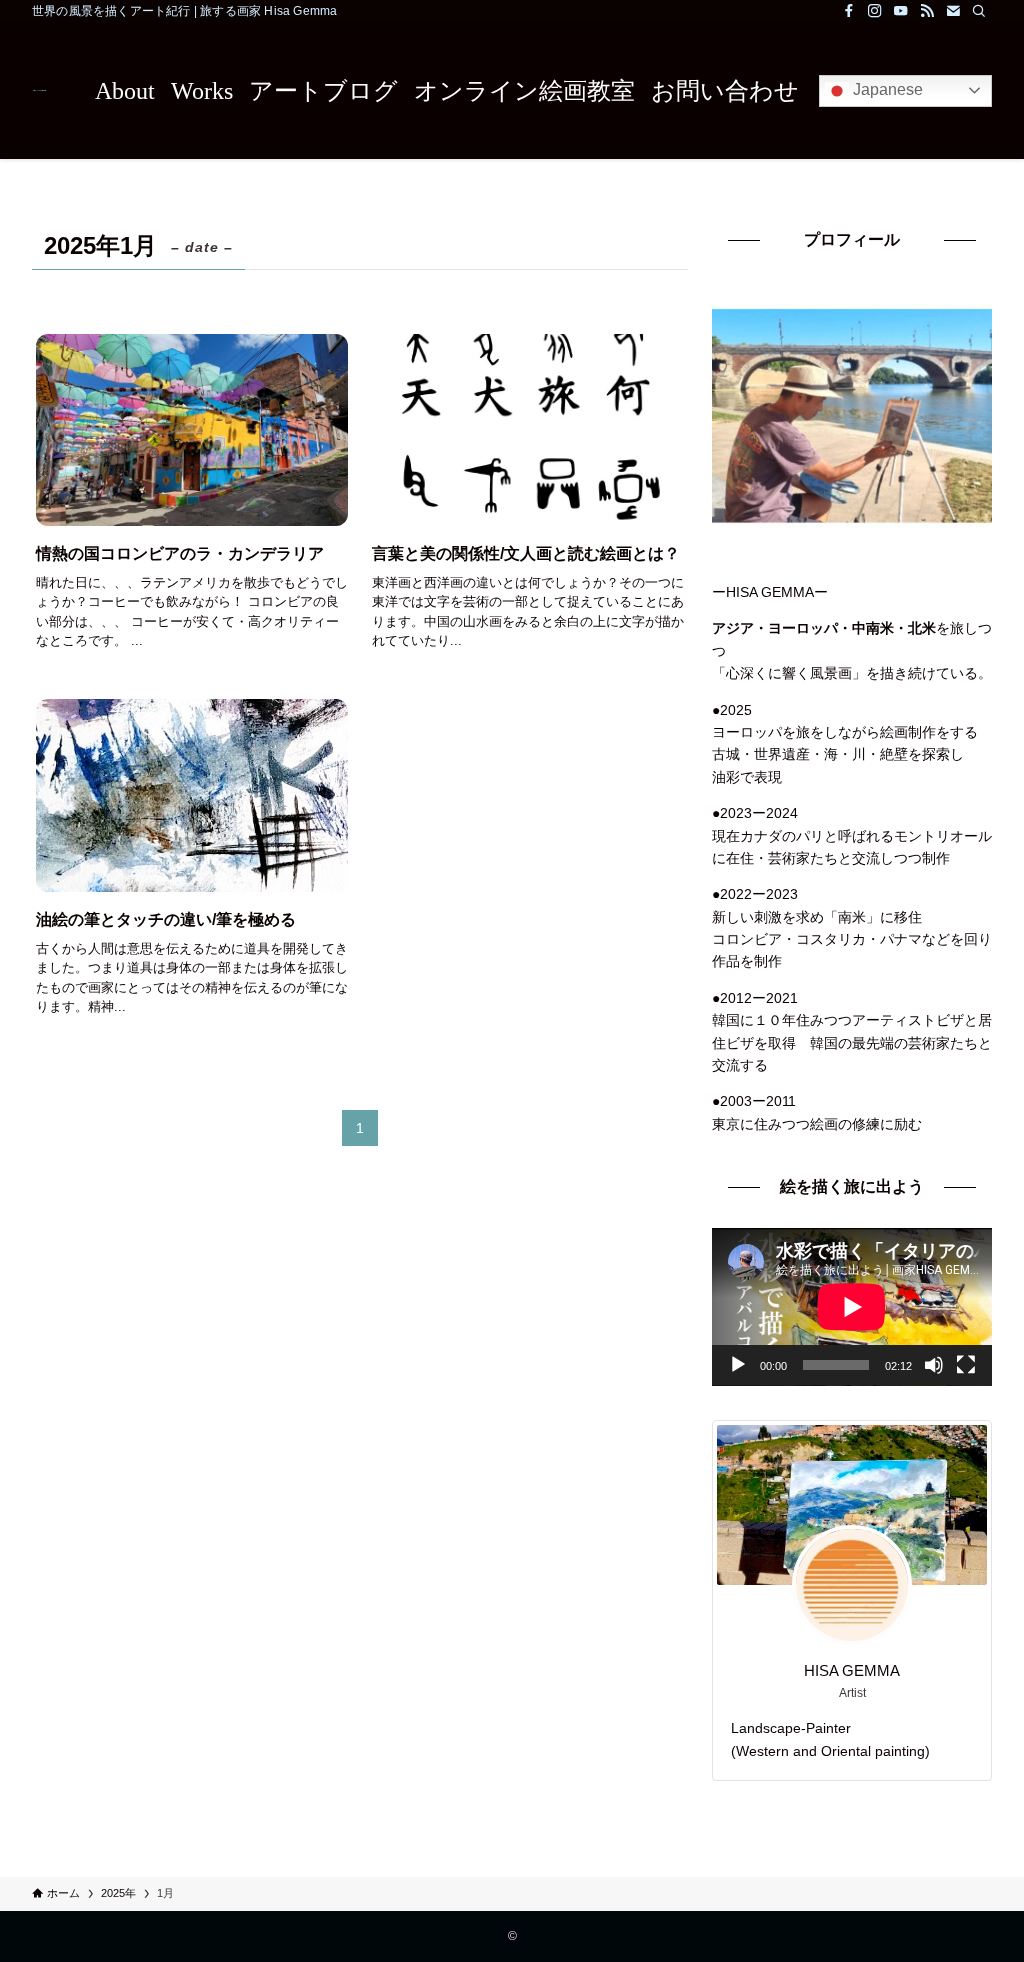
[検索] (979, 11)
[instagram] (875, 11)
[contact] (953, 11)
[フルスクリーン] (966, 1365)
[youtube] (901, 11)
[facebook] (849, 11)
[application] (852, 1307)
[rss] (927, 11)
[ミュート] (934, 1365)
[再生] (738, 1365)
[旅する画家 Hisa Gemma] (39, 90)
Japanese (886, 89)
